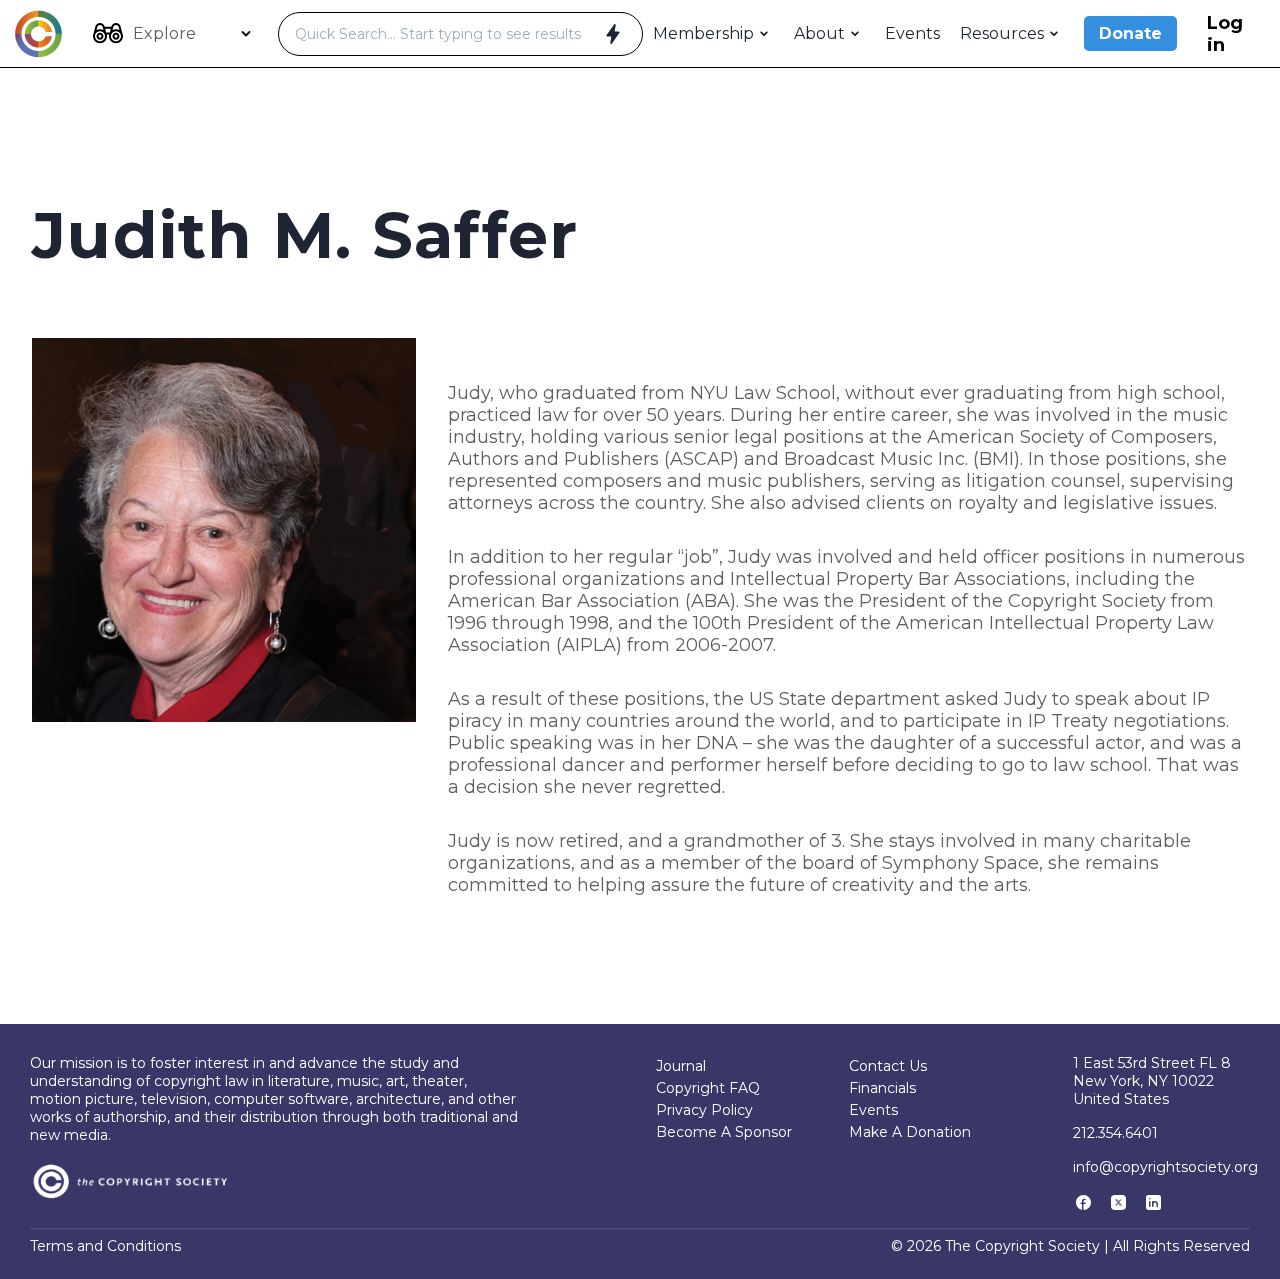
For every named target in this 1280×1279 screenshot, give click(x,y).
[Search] (613, 34)
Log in (1225, 34)
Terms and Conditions (105, 1246)
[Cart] (1259, 34)
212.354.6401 (1115, 1133)
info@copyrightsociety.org (1165, 1167)
